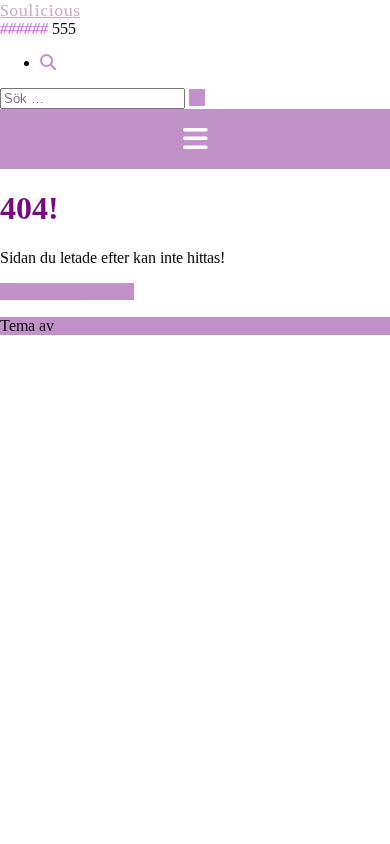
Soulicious (40, 10)
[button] (195, 139)
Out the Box (97, 325)
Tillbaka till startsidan (67, 291)
